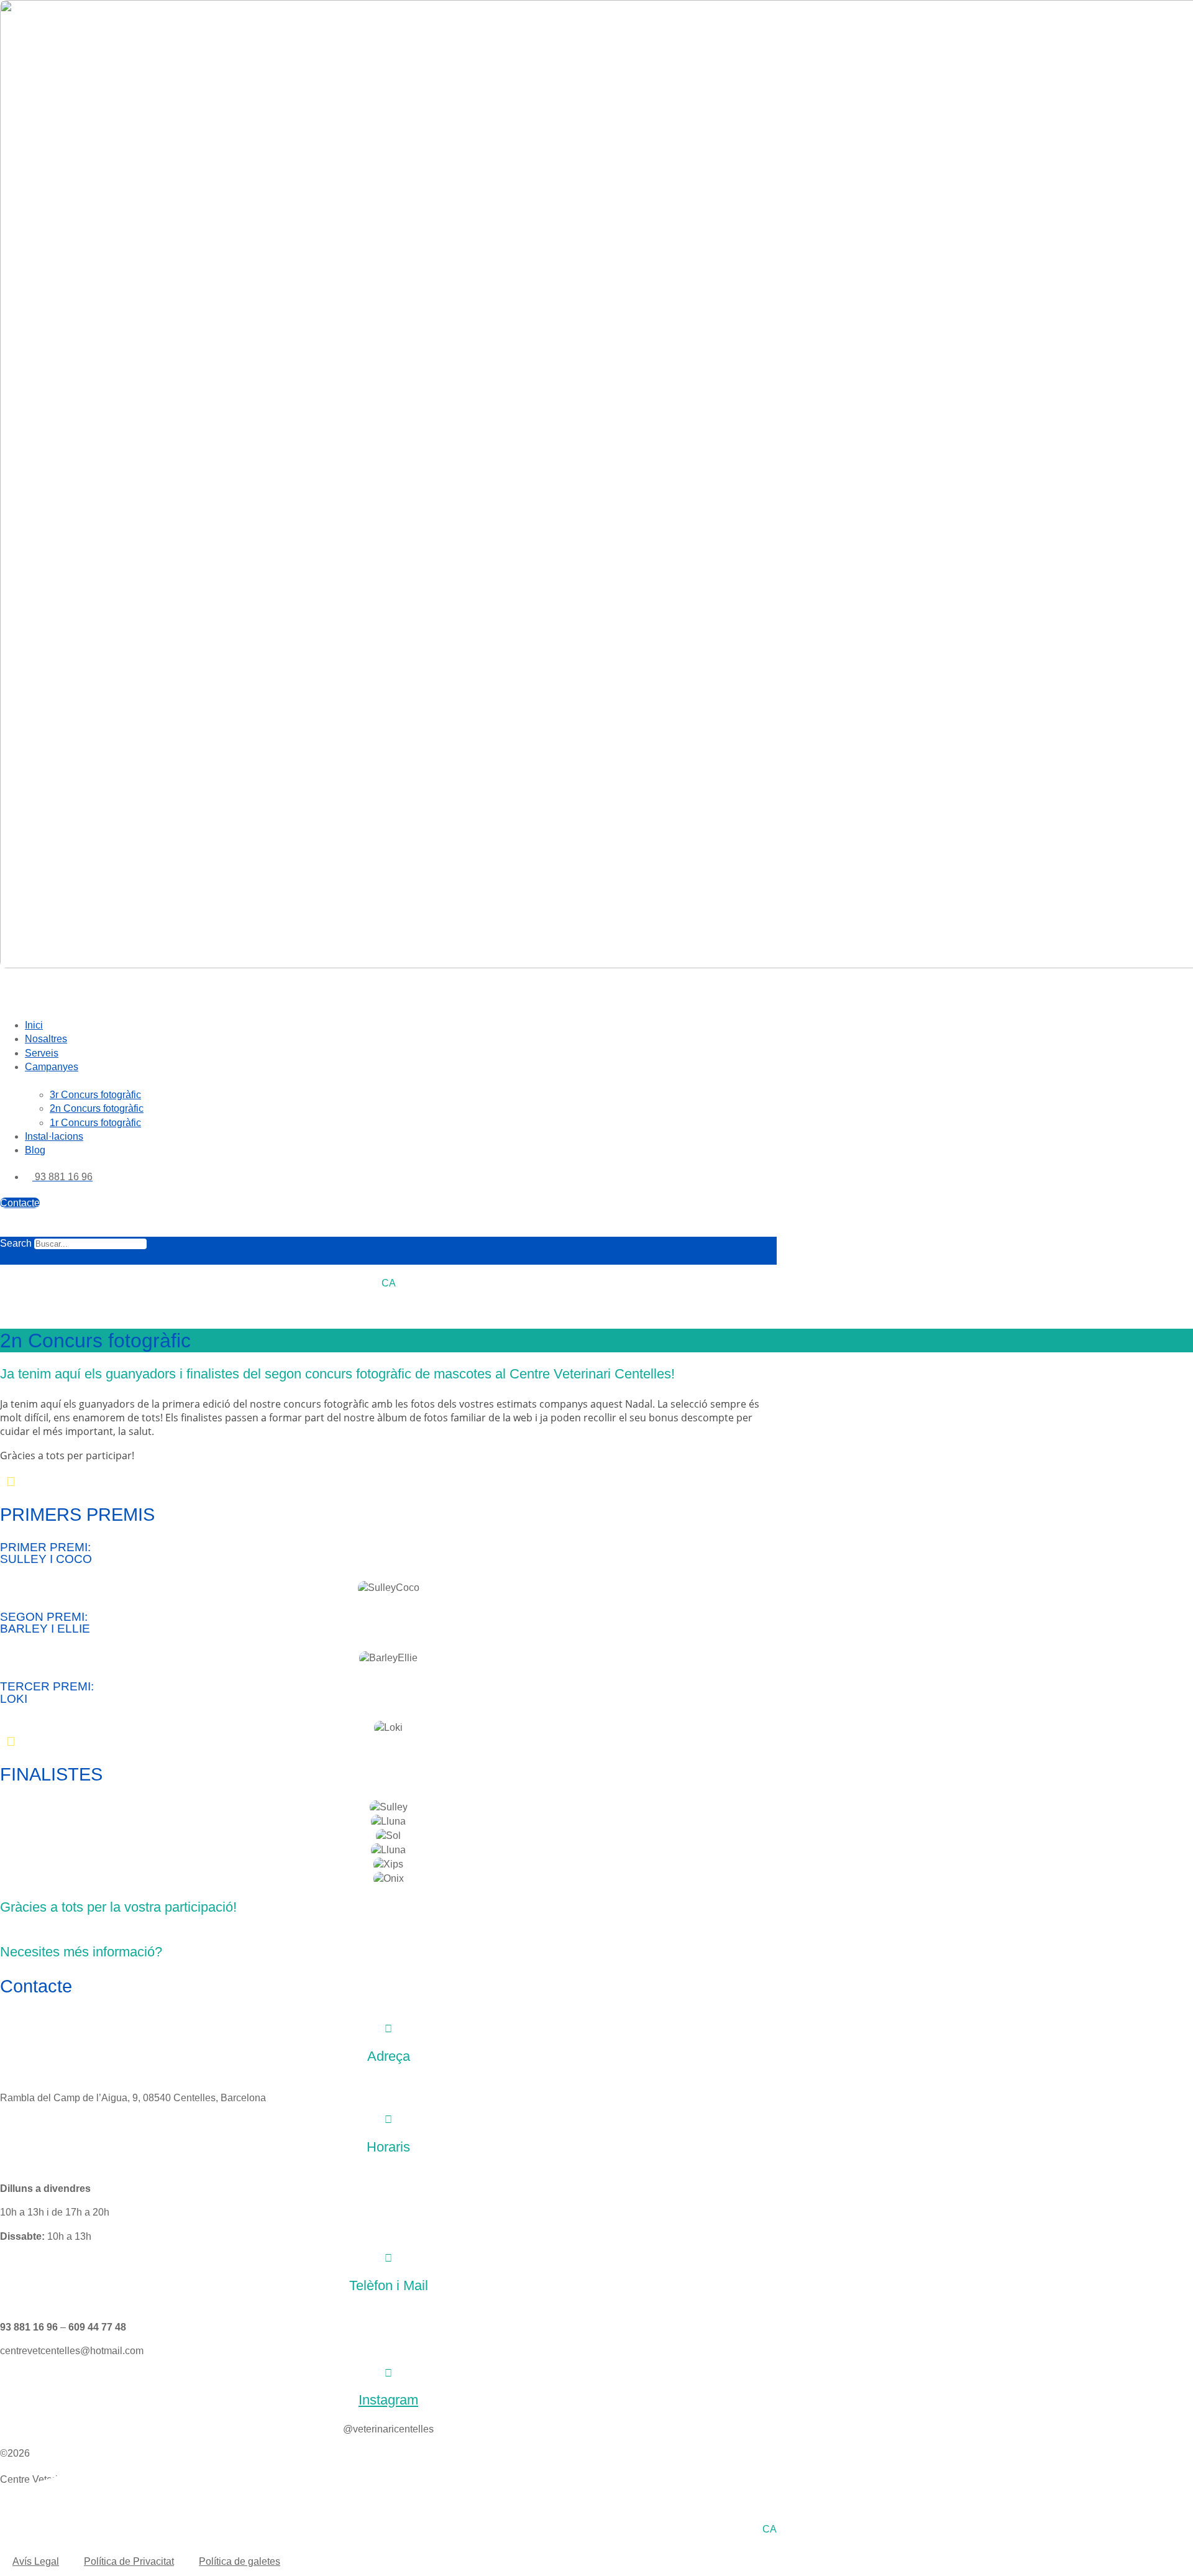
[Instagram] (388, 2373)
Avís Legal (36, 2561)
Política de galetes (240, 2561)
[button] (388, 995)
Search (16, 1243)
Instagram (388, 2400)
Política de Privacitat (129, 2561)
